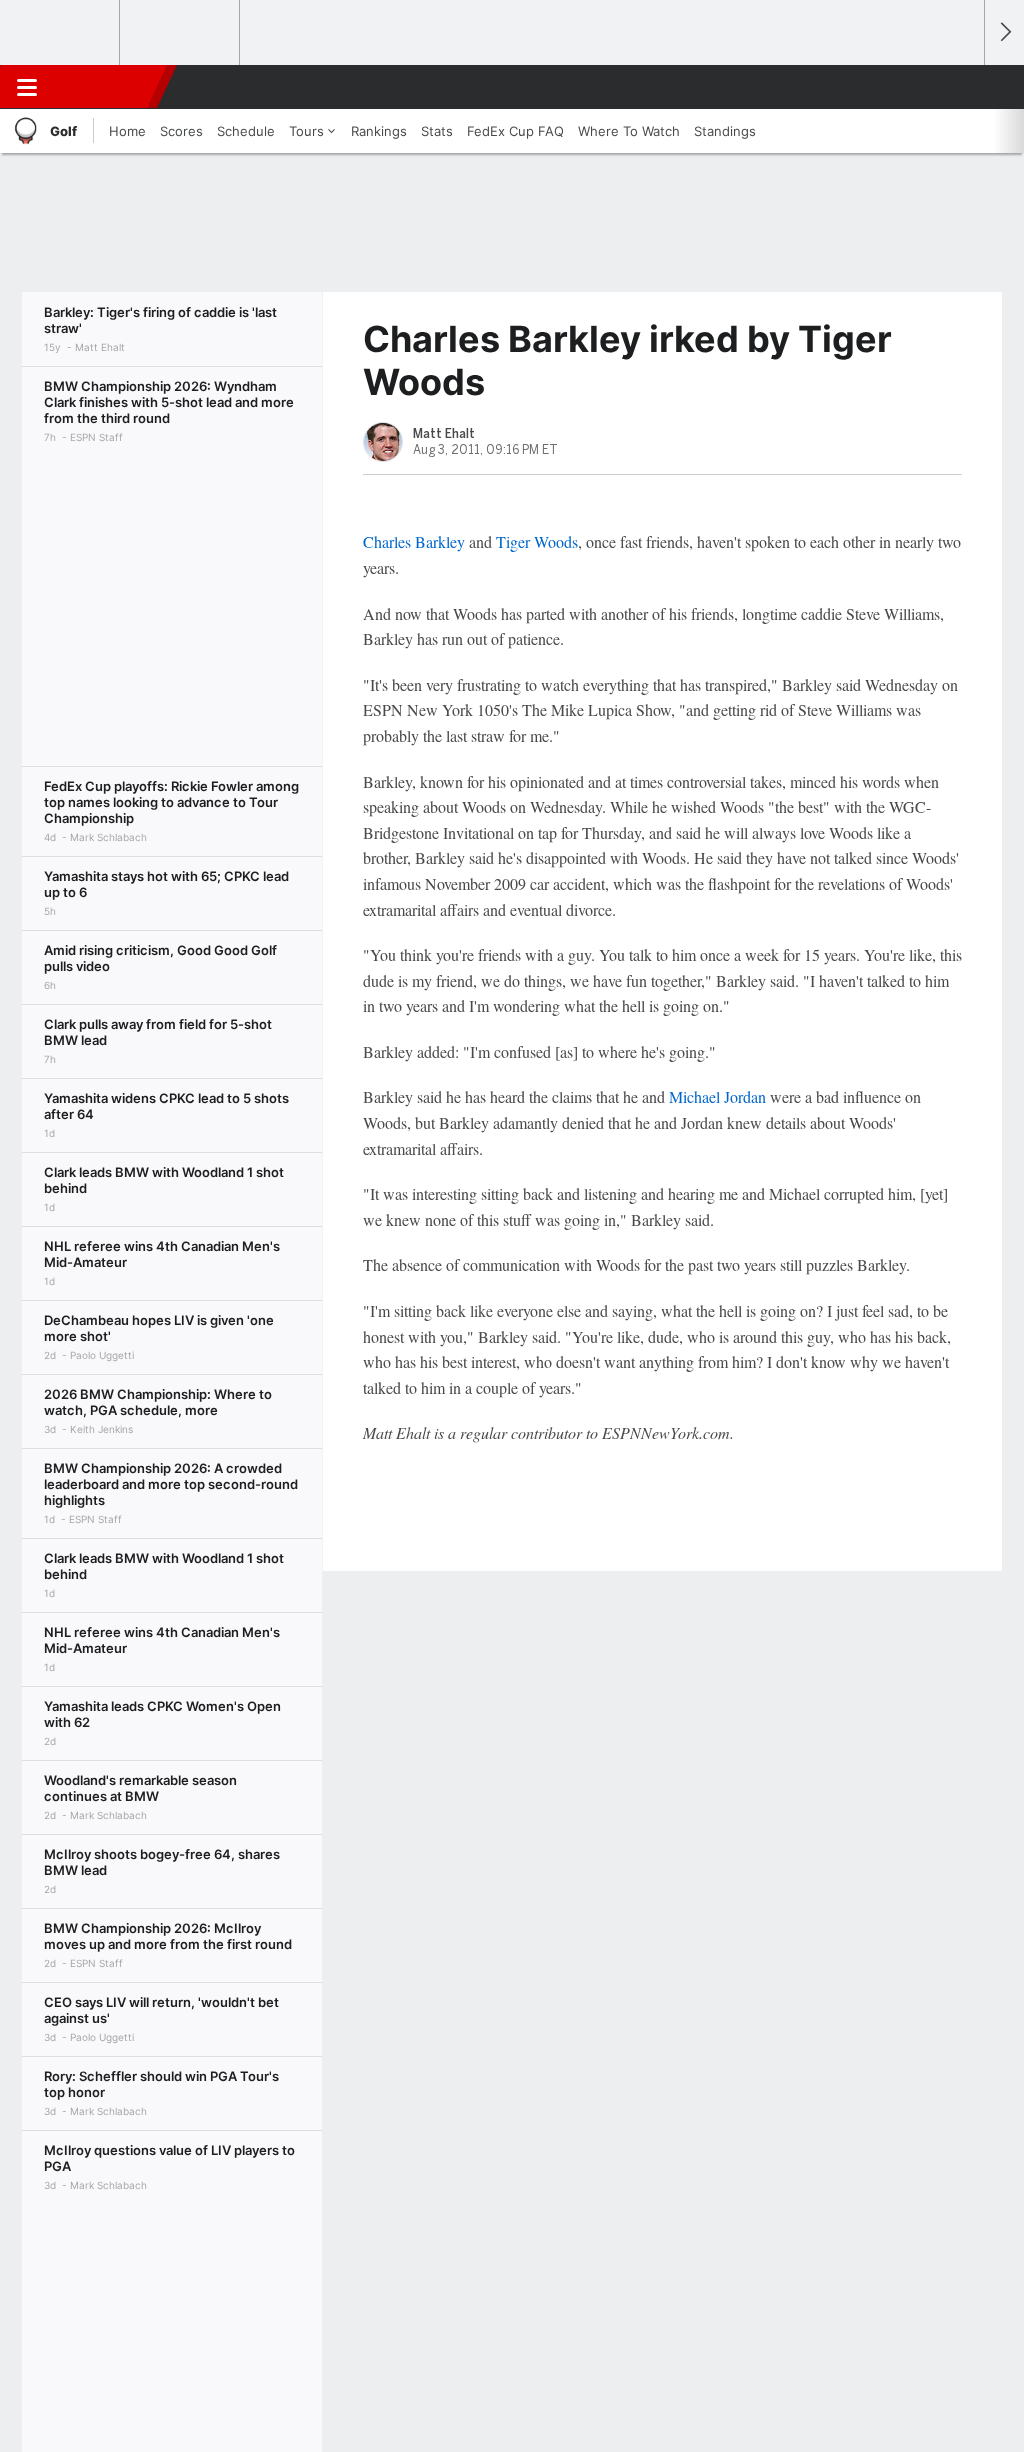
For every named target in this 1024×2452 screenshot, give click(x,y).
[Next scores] (1004, 32)
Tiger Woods (537, 541)
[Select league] (61, 33)
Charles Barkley (414, 541)
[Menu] (27, 87)
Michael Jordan (717, 1096)
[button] (960, 87)
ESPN (107, 87)
